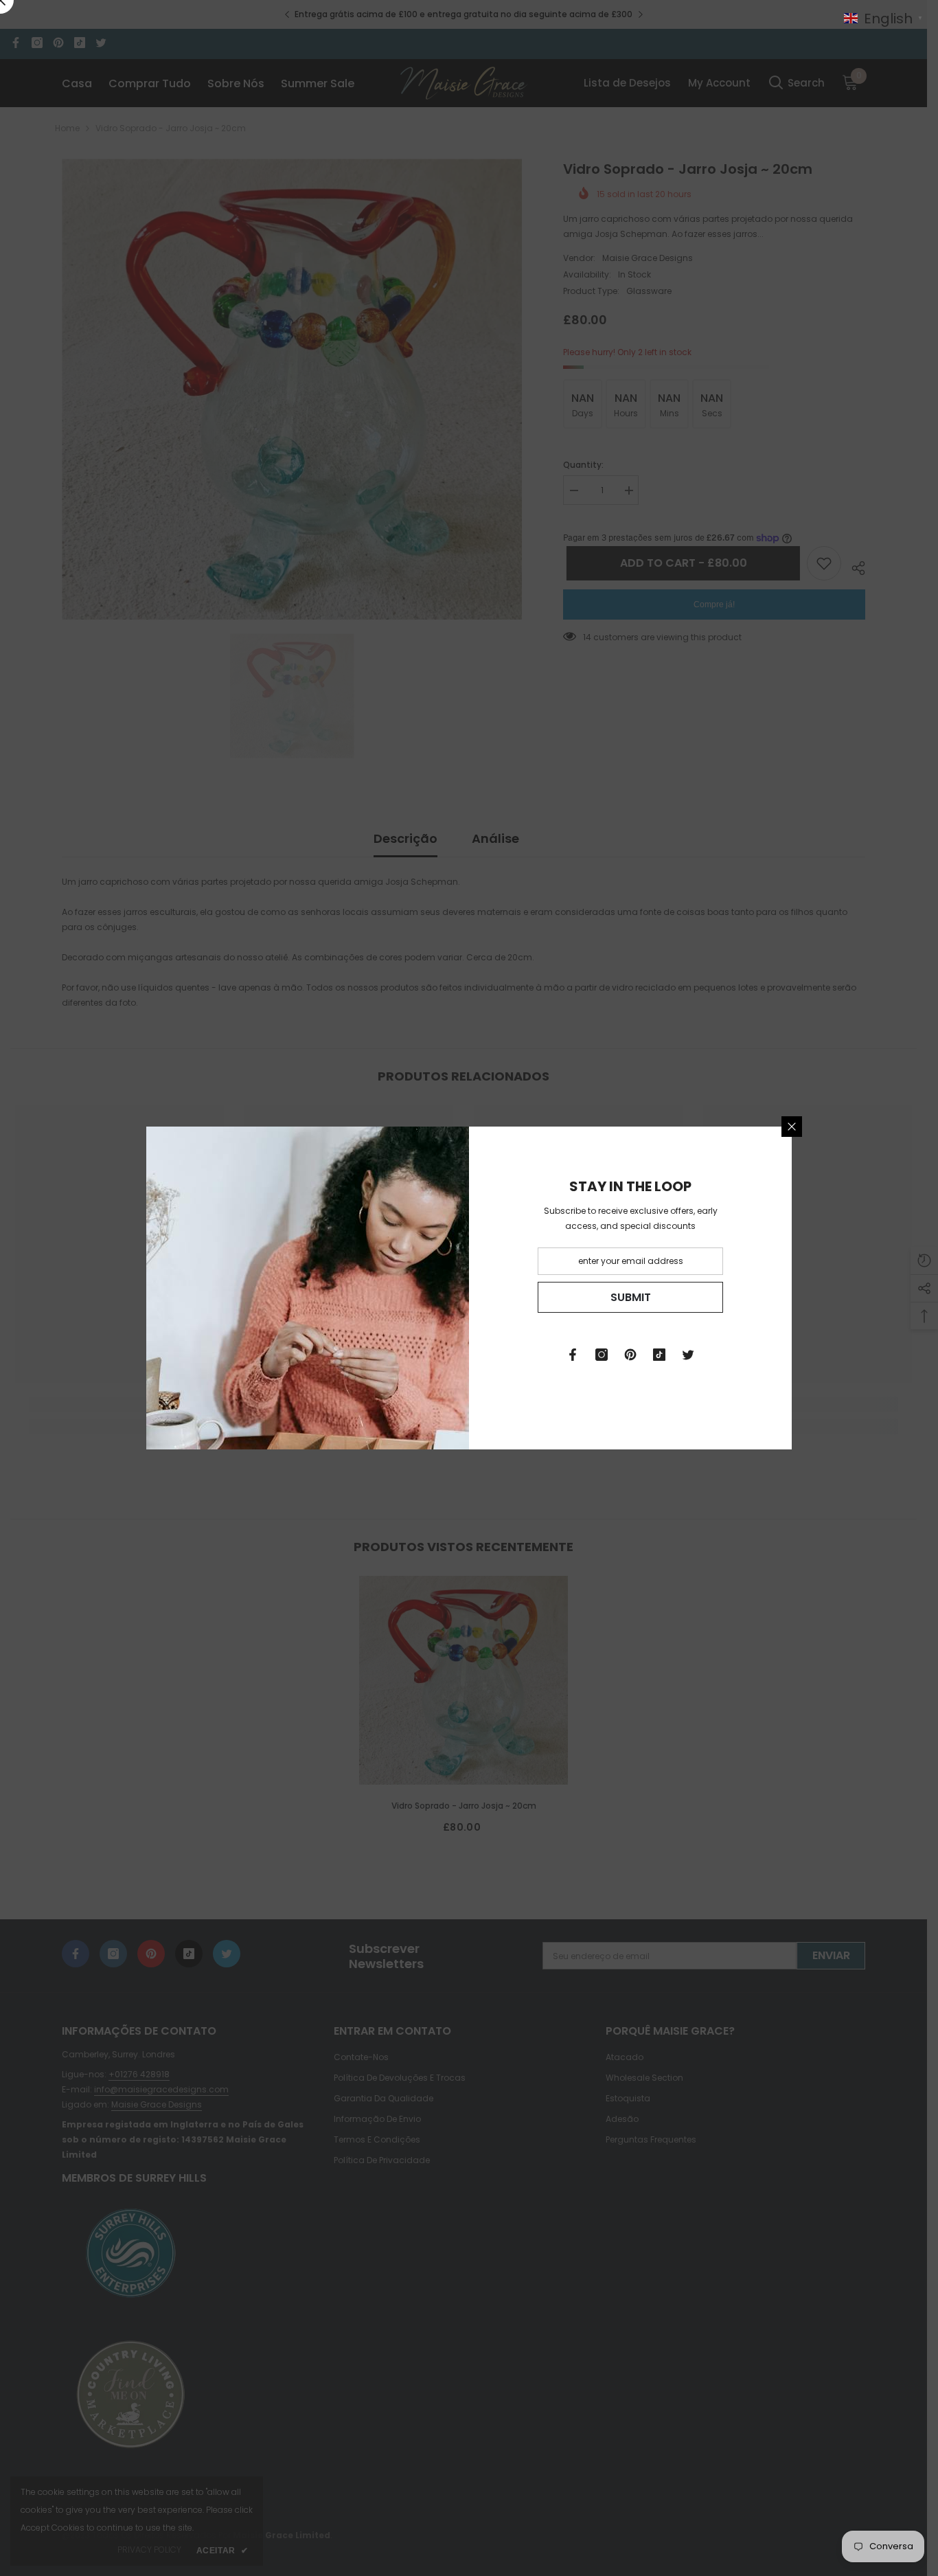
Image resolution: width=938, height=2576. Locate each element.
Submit (631, 1297)
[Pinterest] (630, 1355)
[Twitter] (688, 1355)
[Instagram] (602, 1355)
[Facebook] (573, 1355)
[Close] (792, 1127)
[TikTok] (659, 1355)
